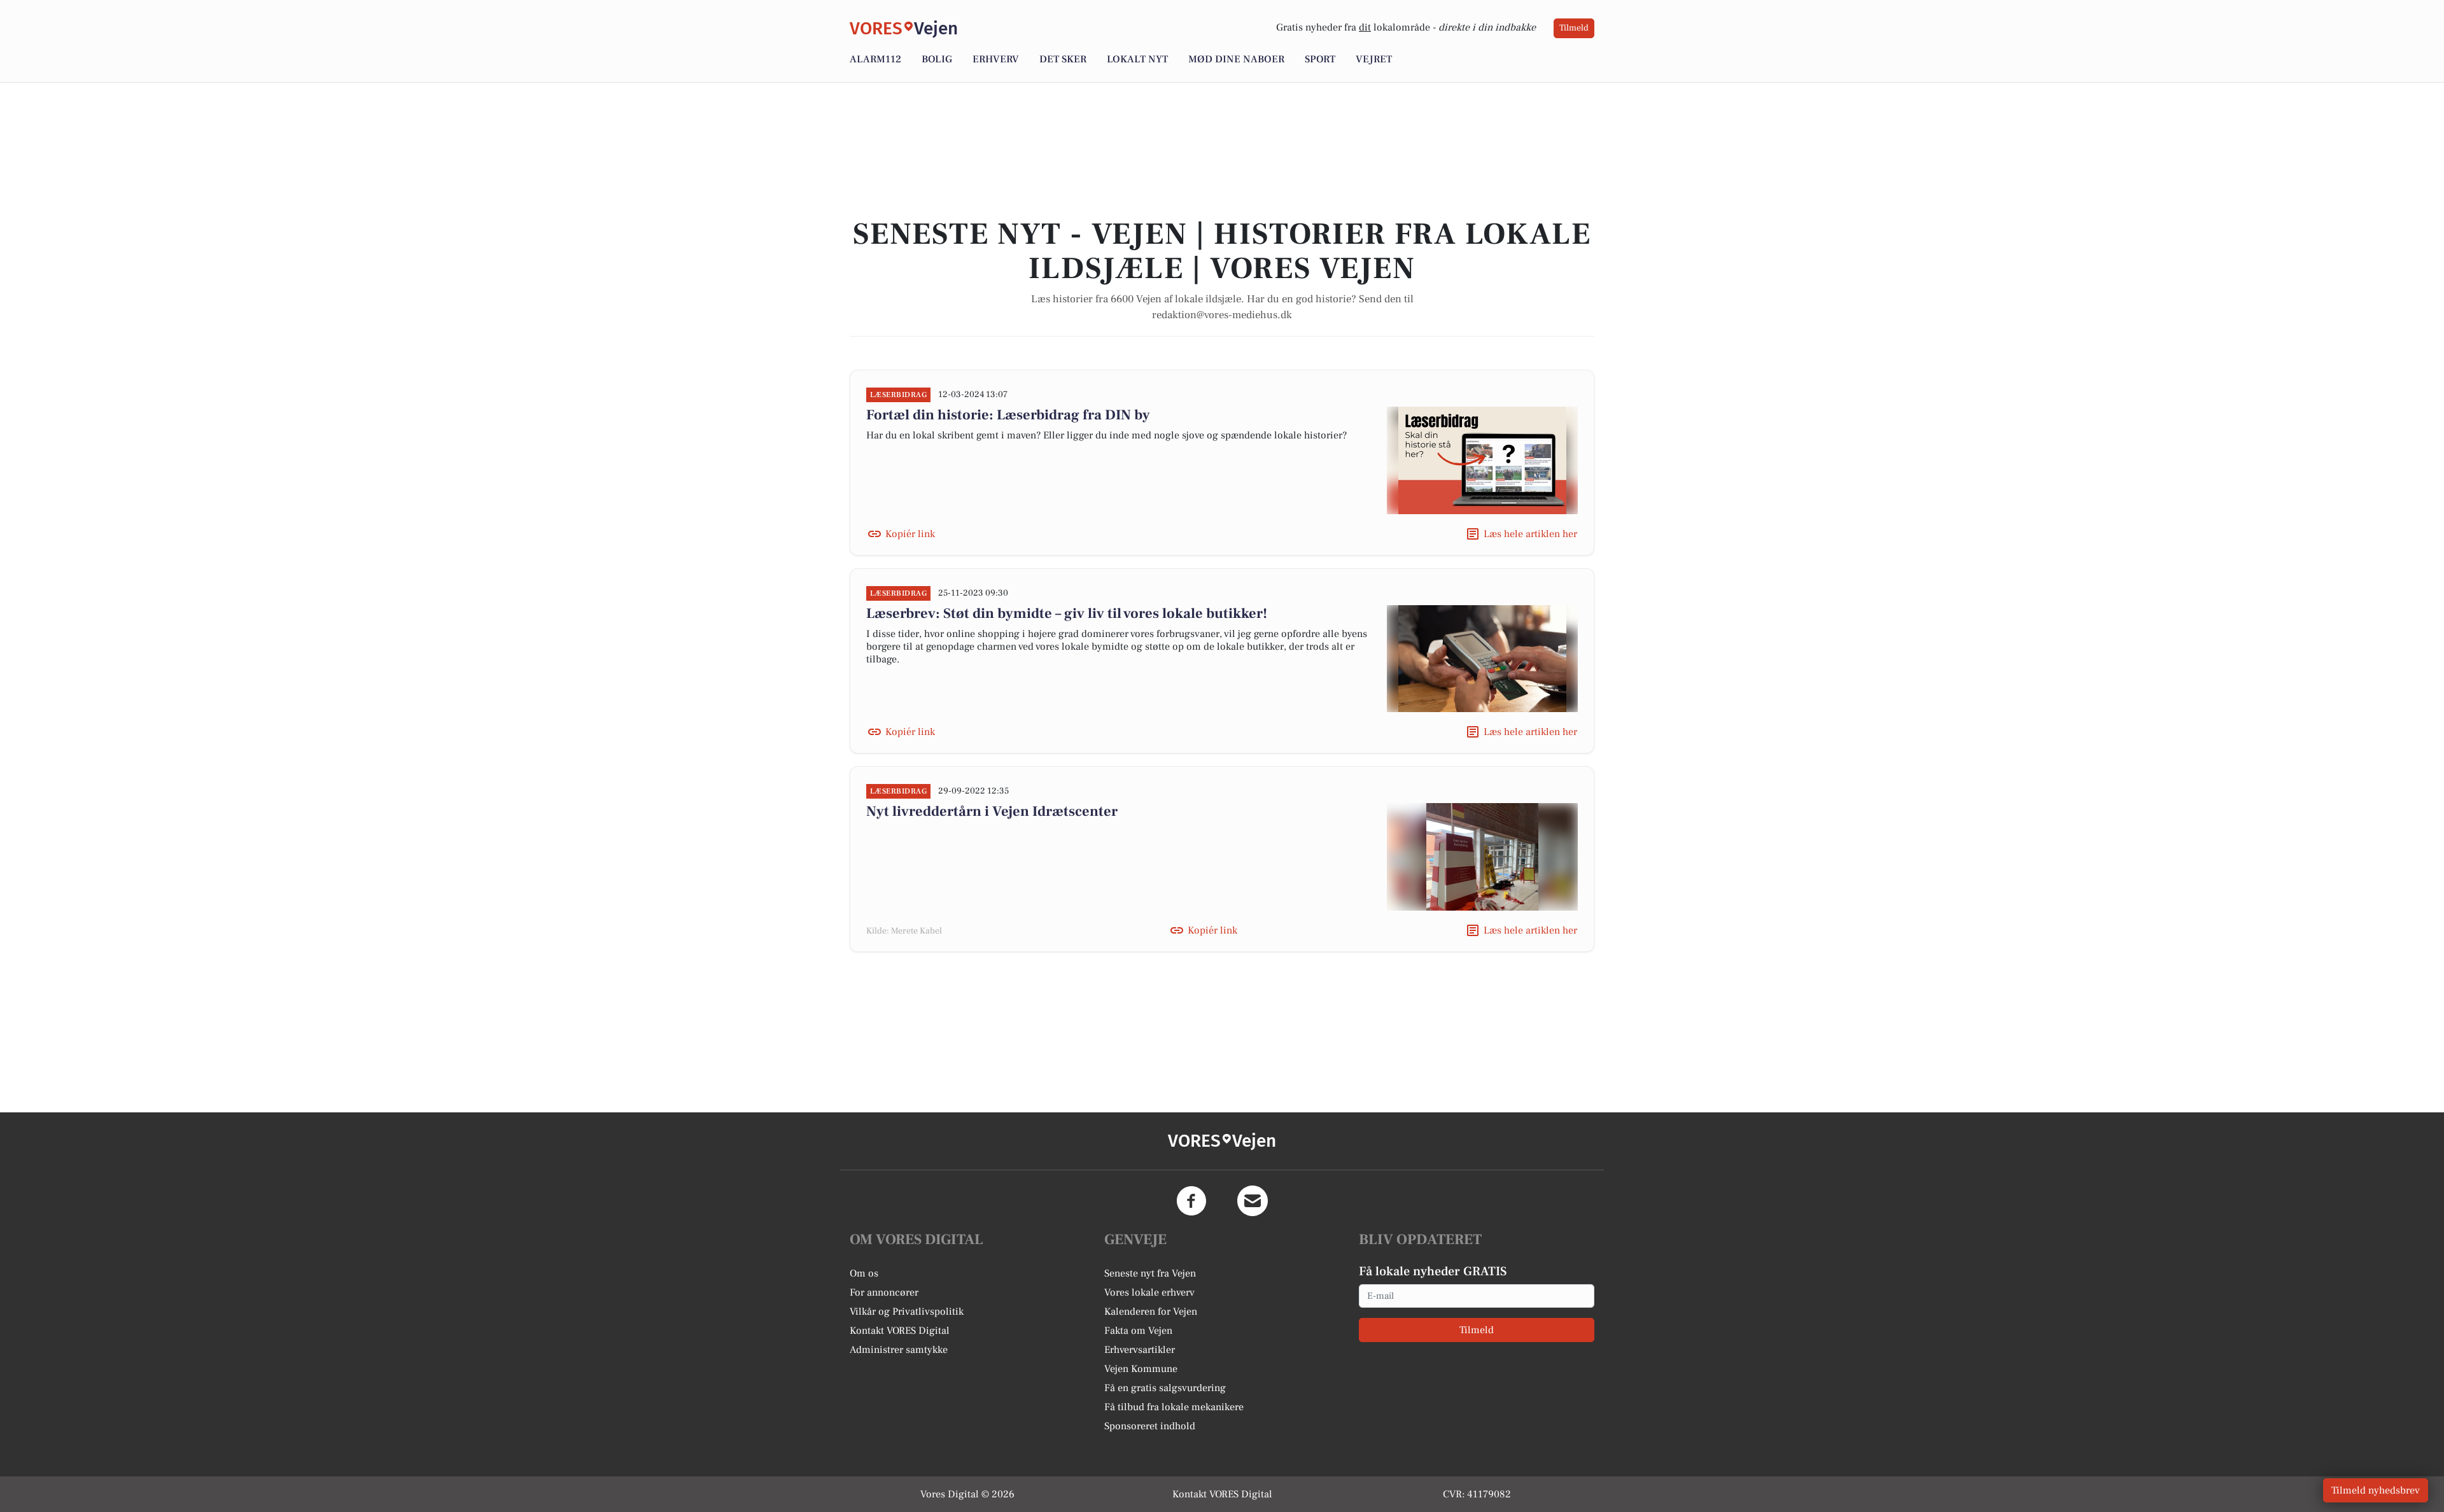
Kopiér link (910, 534)
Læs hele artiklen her (1530, 534)
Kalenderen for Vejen (1151, 1312)
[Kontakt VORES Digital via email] (1253, 1201)
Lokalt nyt (1137, 59)
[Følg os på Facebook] (1191, 1201)
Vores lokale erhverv (1149, 1292)
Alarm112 (875, 59)
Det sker (1063, 59)
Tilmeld (1574, 28)
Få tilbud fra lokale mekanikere (1174, 1407)
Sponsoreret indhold (1150, 1426)
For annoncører (884, 1292)
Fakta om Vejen (1138, 1331)
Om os (864, 1273)
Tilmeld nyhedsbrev (2376, 1490)
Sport (1320, 59)
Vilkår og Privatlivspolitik (907, 1312)
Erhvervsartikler (1140, 1350)
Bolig (937, 59)
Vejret (1374, 59)
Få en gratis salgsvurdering (1165, 1388)
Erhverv (996, 59)
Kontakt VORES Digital (900, 1331)
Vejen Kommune (1141, 1369)
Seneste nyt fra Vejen (1150, 1273)
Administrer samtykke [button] (899, 1350)
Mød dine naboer (1236, 59)
